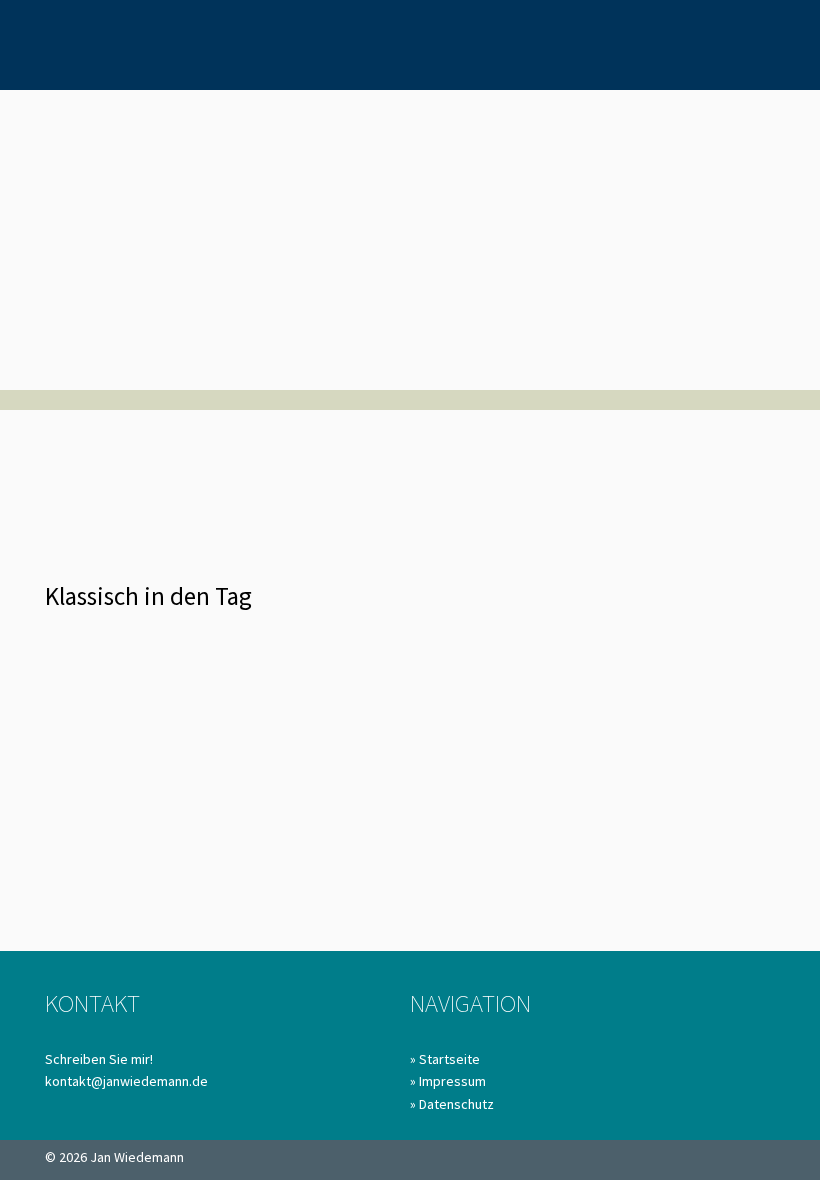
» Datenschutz (452, 1104)
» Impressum (448, 1081)
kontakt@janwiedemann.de (126, 1081)
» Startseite (445, 1059)
